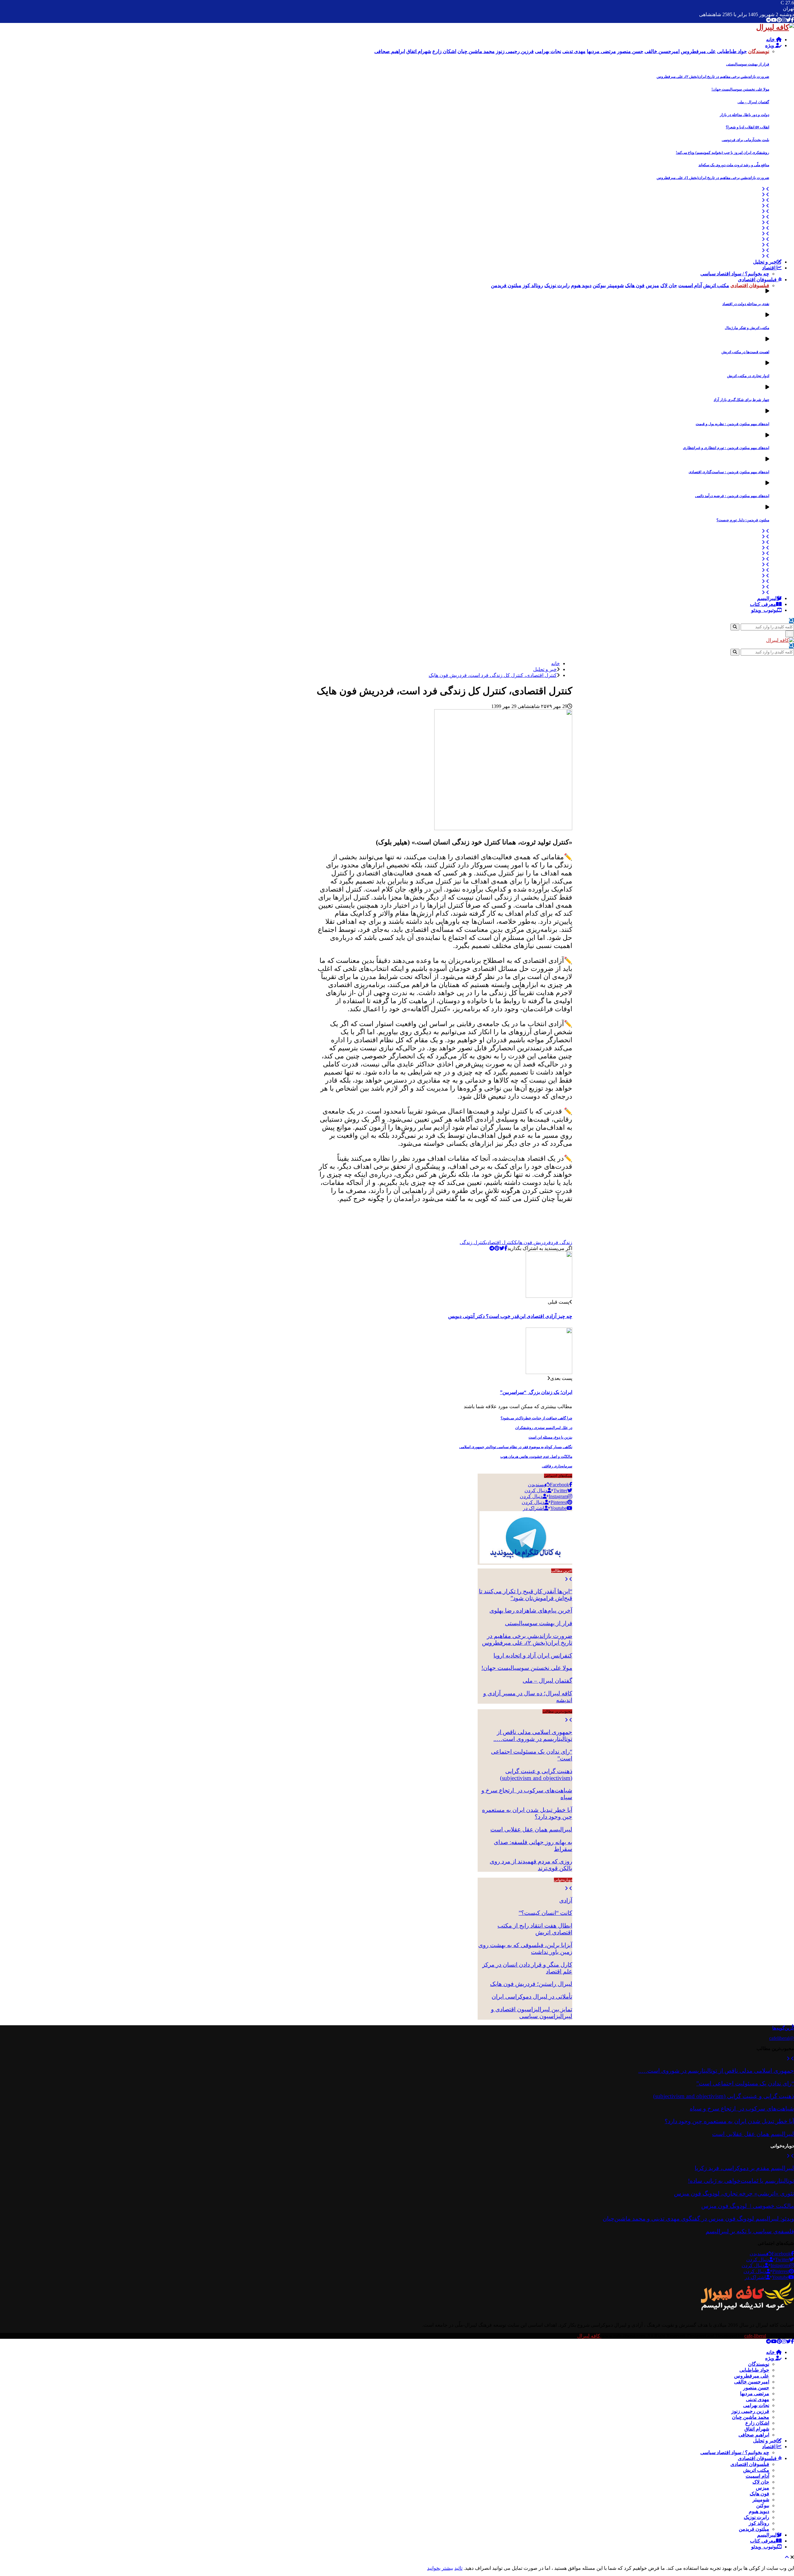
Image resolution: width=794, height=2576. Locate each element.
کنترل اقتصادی (500, 1242)
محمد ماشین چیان (751, 2417)
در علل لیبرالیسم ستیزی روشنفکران (544, 1428)
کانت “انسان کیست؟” (545, 1913)
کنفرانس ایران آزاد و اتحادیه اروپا (533, 1655)
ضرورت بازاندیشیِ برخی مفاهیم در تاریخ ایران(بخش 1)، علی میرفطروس (713, 178)
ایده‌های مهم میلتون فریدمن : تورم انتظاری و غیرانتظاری (726, 448)
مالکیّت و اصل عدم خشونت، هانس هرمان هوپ (536, 1457)
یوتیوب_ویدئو (764, 610)
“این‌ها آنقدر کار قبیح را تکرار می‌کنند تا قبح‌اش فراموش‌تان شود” (526, 1595)
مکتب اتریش (756, 2470)
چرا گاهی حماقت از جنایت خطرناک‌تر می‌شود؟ (536, 1418)
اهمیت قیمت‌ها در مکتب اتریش (745, 352)
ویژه (770, 45)
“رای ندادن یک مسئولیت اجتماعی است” (745, 2083)
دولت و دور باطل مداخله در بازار (745, 115)
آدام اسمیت (757, 2476)
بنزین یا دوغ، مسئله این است (550, 1437)
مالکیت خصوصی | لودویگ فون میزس (748, 2206)
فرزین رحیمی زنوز (750, 2411)
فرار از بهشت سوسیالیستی (748, 64)
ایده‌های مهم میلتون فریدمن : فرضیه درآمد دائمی (732, 496)
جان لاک (761, 2482)
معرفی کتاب (763, 604)
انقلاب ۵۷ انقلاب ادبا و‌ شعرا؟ (747, 127)
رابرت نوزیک (756, 2517)
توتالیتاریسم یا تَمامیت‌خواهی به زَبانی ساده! (741, 2181)
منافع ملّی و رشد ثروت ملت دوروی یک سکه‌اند (734, 165)
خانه (771, 40)
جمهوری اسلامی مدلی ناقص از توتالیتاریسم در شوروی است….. (533, 1735)
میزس (763, 2488)
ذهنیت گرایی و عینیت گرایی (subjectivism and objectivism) (536, 1775)
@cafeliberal (782, 2038)
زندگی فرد (562, 1242)
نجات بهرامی (756, 2405)
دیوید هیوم (759, 2511)
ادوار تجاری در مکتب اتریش (748, 376)
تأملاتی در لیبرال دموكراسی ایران (532, 1997)
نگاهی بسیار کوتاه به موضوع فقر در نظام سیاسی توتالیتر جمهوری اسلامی (516, 1447)
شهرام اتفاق (757, 2429)
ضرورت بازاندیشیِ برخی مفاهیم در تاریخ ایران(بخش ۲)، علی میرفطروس (713, 77)
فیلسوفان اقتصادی (758, 280)
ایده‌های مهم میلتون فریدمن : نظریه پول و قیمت (732, 424)
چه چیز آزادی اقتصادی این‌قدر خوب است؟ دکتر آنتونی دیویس (510, 1316)
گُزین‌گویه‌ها (783, 2028)
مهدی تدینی (758, 2399)
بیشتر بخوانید (440, 2568)
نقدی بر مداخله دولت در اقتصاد (746, 304)
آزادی (566, 1900)
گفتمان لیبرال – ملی (753, 102)
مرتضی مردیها (755, 2394)
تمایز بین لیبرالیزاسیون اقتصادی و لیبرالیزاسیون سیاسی (532, 2013)
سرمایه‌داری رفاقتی (557, 1466)
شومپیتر (761, 2500)
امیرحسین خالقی (752, 2382)
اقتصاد (769, 268)
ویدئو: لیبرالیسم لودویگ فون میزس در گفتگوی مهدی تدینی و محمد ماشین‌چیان (698, 2219)
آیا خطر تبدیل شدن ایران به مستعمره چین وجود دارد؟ (729, 2121)
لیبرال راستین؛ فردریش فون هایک (531, 1984)
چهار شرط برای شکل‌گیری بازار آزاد (741, 400)
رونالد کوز (759, 2523)
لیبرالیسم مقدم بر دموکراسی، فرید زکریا (744, 2168)
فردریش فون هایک (533, 1242)
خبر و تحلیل (765, 262)
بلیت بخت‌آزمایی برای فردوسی (745, 140)
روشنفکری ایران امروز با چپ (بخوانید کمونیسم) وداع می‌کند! (723, 153)
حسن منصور (756, 2388)
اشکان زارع (757, 2423)
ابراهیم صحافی (754, 2435)
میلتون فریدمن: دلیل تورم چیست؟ (743, 520)
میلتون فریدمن (754, 2529)
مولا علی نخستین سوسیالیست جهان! (740, 89)
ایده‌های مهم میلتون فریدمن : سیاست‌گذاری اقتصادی (729, 472)
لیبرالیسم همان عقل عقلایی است (531, 1829)
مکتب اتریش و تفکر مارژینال (747, 328)
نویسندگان (759, 2364)
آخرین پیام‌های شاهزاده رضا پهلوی (531, 1611)
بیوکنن (763, 2505)
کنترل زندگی (473, 1242)
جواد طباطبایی (754, 2370)
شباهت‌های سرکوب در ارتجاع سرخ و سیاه (742, 2109)
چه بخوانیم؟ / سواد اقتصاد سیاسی (735, 274)
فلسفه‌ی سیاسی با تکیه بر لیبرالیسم (750, 2231)
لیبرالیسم (767, 598)
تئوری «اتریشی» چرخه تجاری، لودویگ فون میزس (734, 2193)
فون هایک (759, 2494)
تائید (458, 2568)
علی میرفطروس (752, 2376)
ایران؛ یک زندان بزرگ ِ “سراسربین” (536, 1392)
